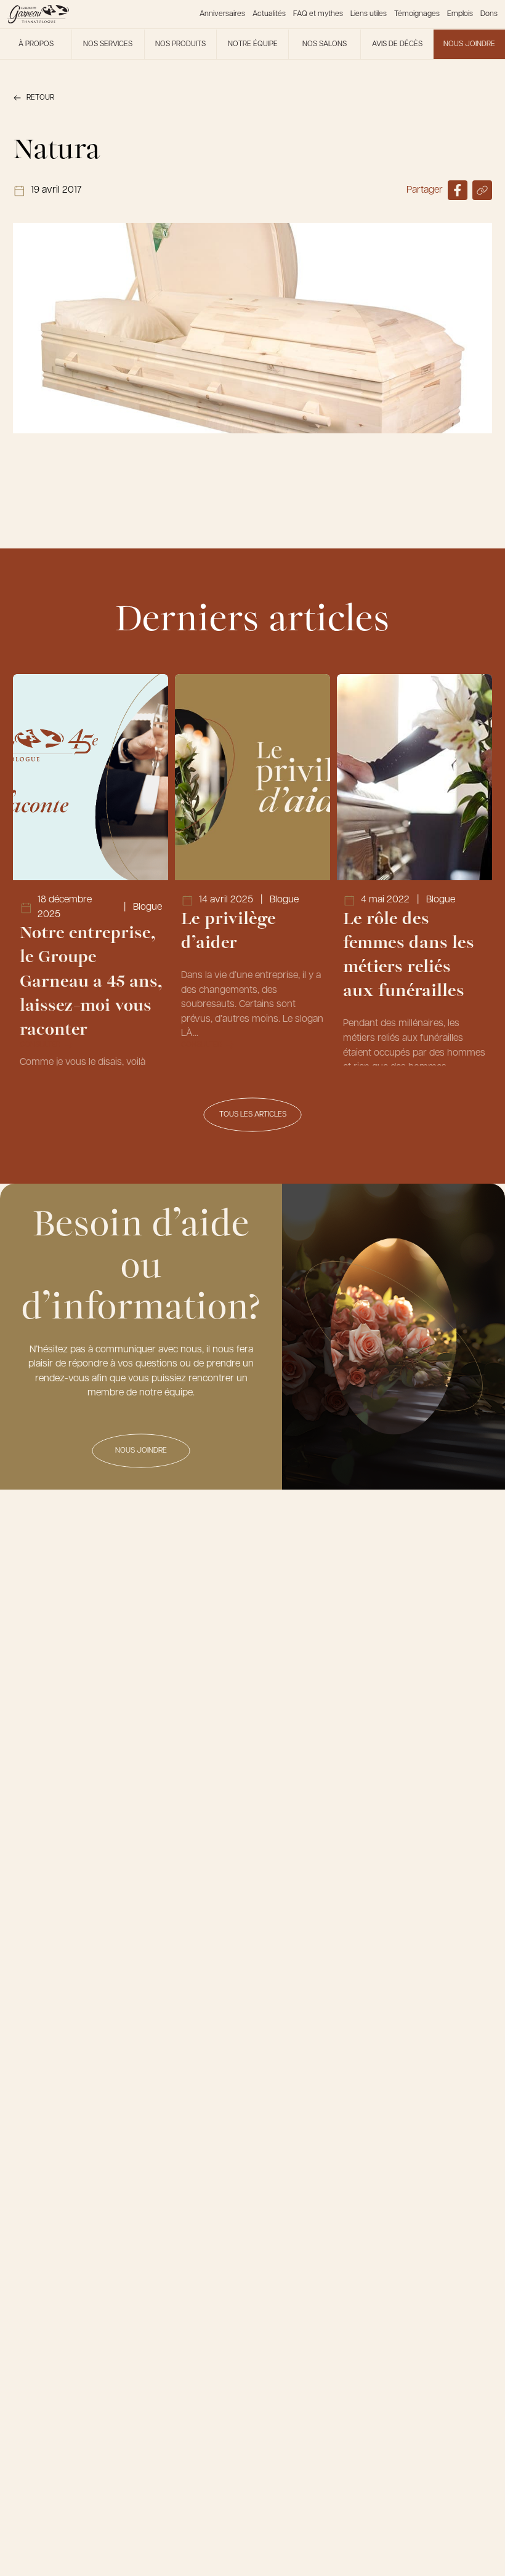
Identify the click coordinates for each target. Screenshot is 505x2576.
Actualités (269, 14)
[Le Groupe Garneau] (38, 14)
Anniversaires (222, 14)
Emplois (460, 14)
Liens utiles (369, 14)
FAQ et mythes (318, 14)
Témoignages (417, 14)
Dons (489, 14)
